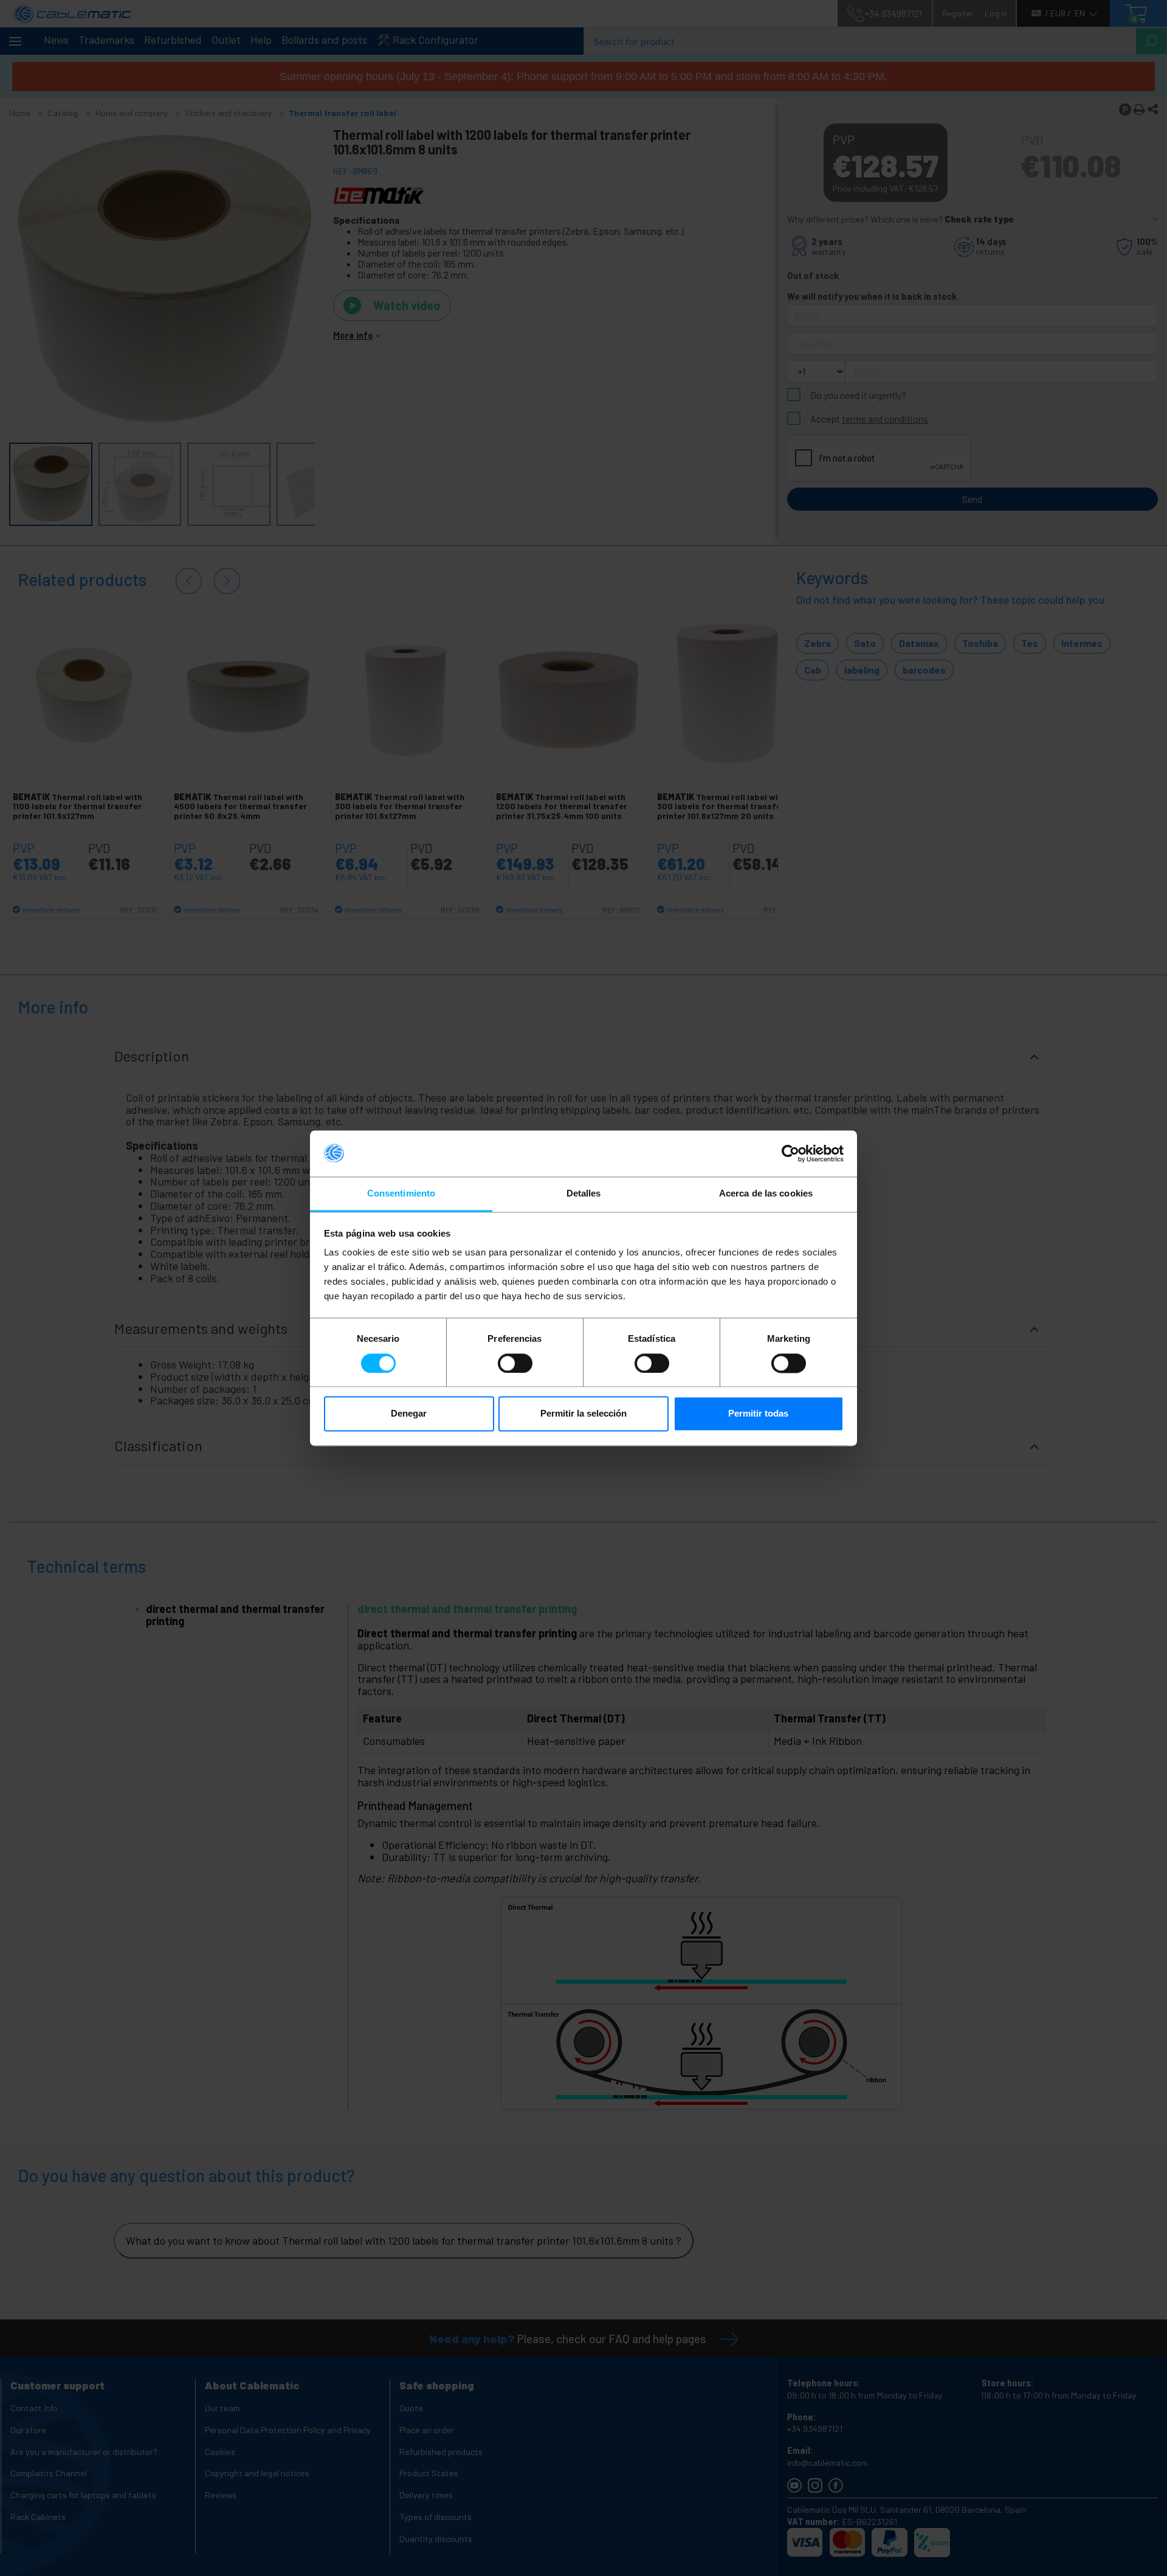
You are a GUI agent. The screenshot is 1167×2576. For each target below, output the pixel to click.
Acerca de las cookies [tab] (766, 1194)
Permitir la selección (583, 1414)
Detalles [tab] (584, 1194)
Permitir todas (758, 1414)
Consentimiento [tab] (401, 1194)
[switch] (515, 1363)
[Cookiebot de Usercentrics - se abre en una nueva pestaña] (790, 1153)
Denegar (409, 1414)
